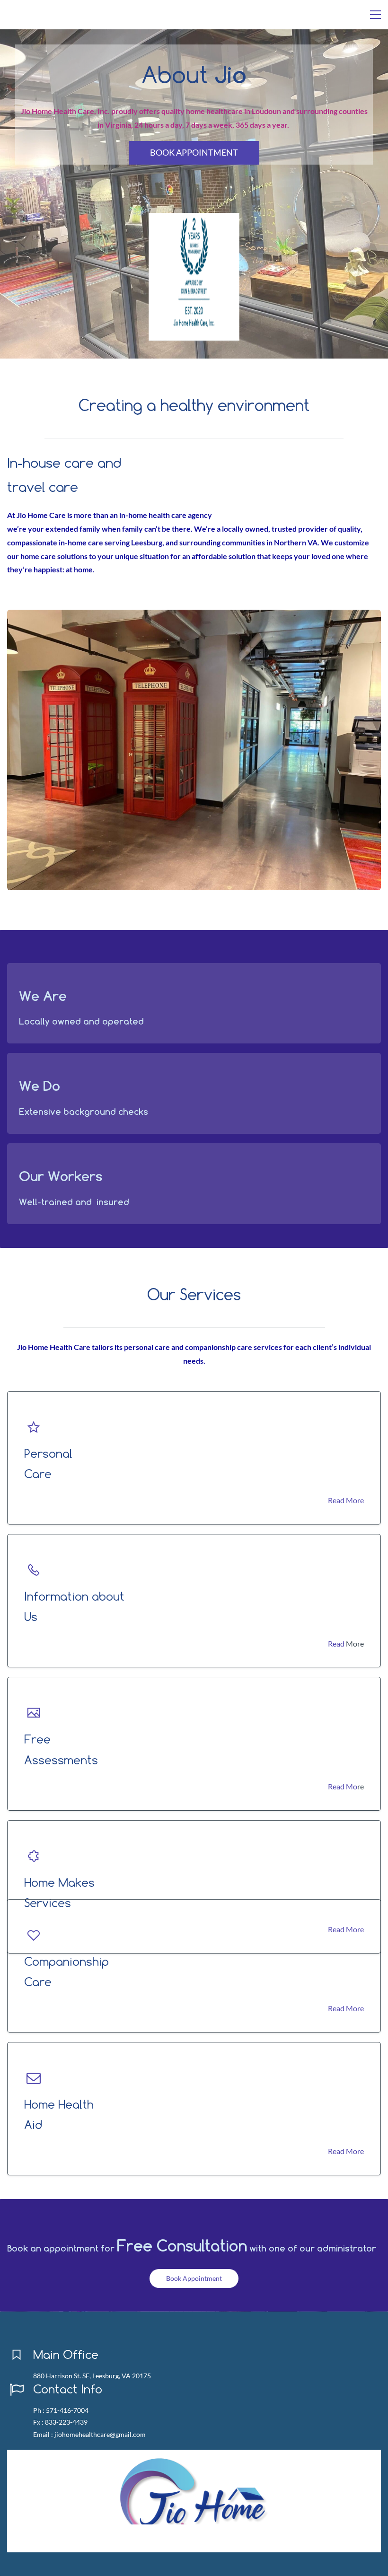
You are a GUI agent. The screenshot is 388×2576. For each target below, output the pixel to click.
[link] (194, 219)
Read (336, 1643)
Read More (346, 1500)
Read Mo (343, 1786)
